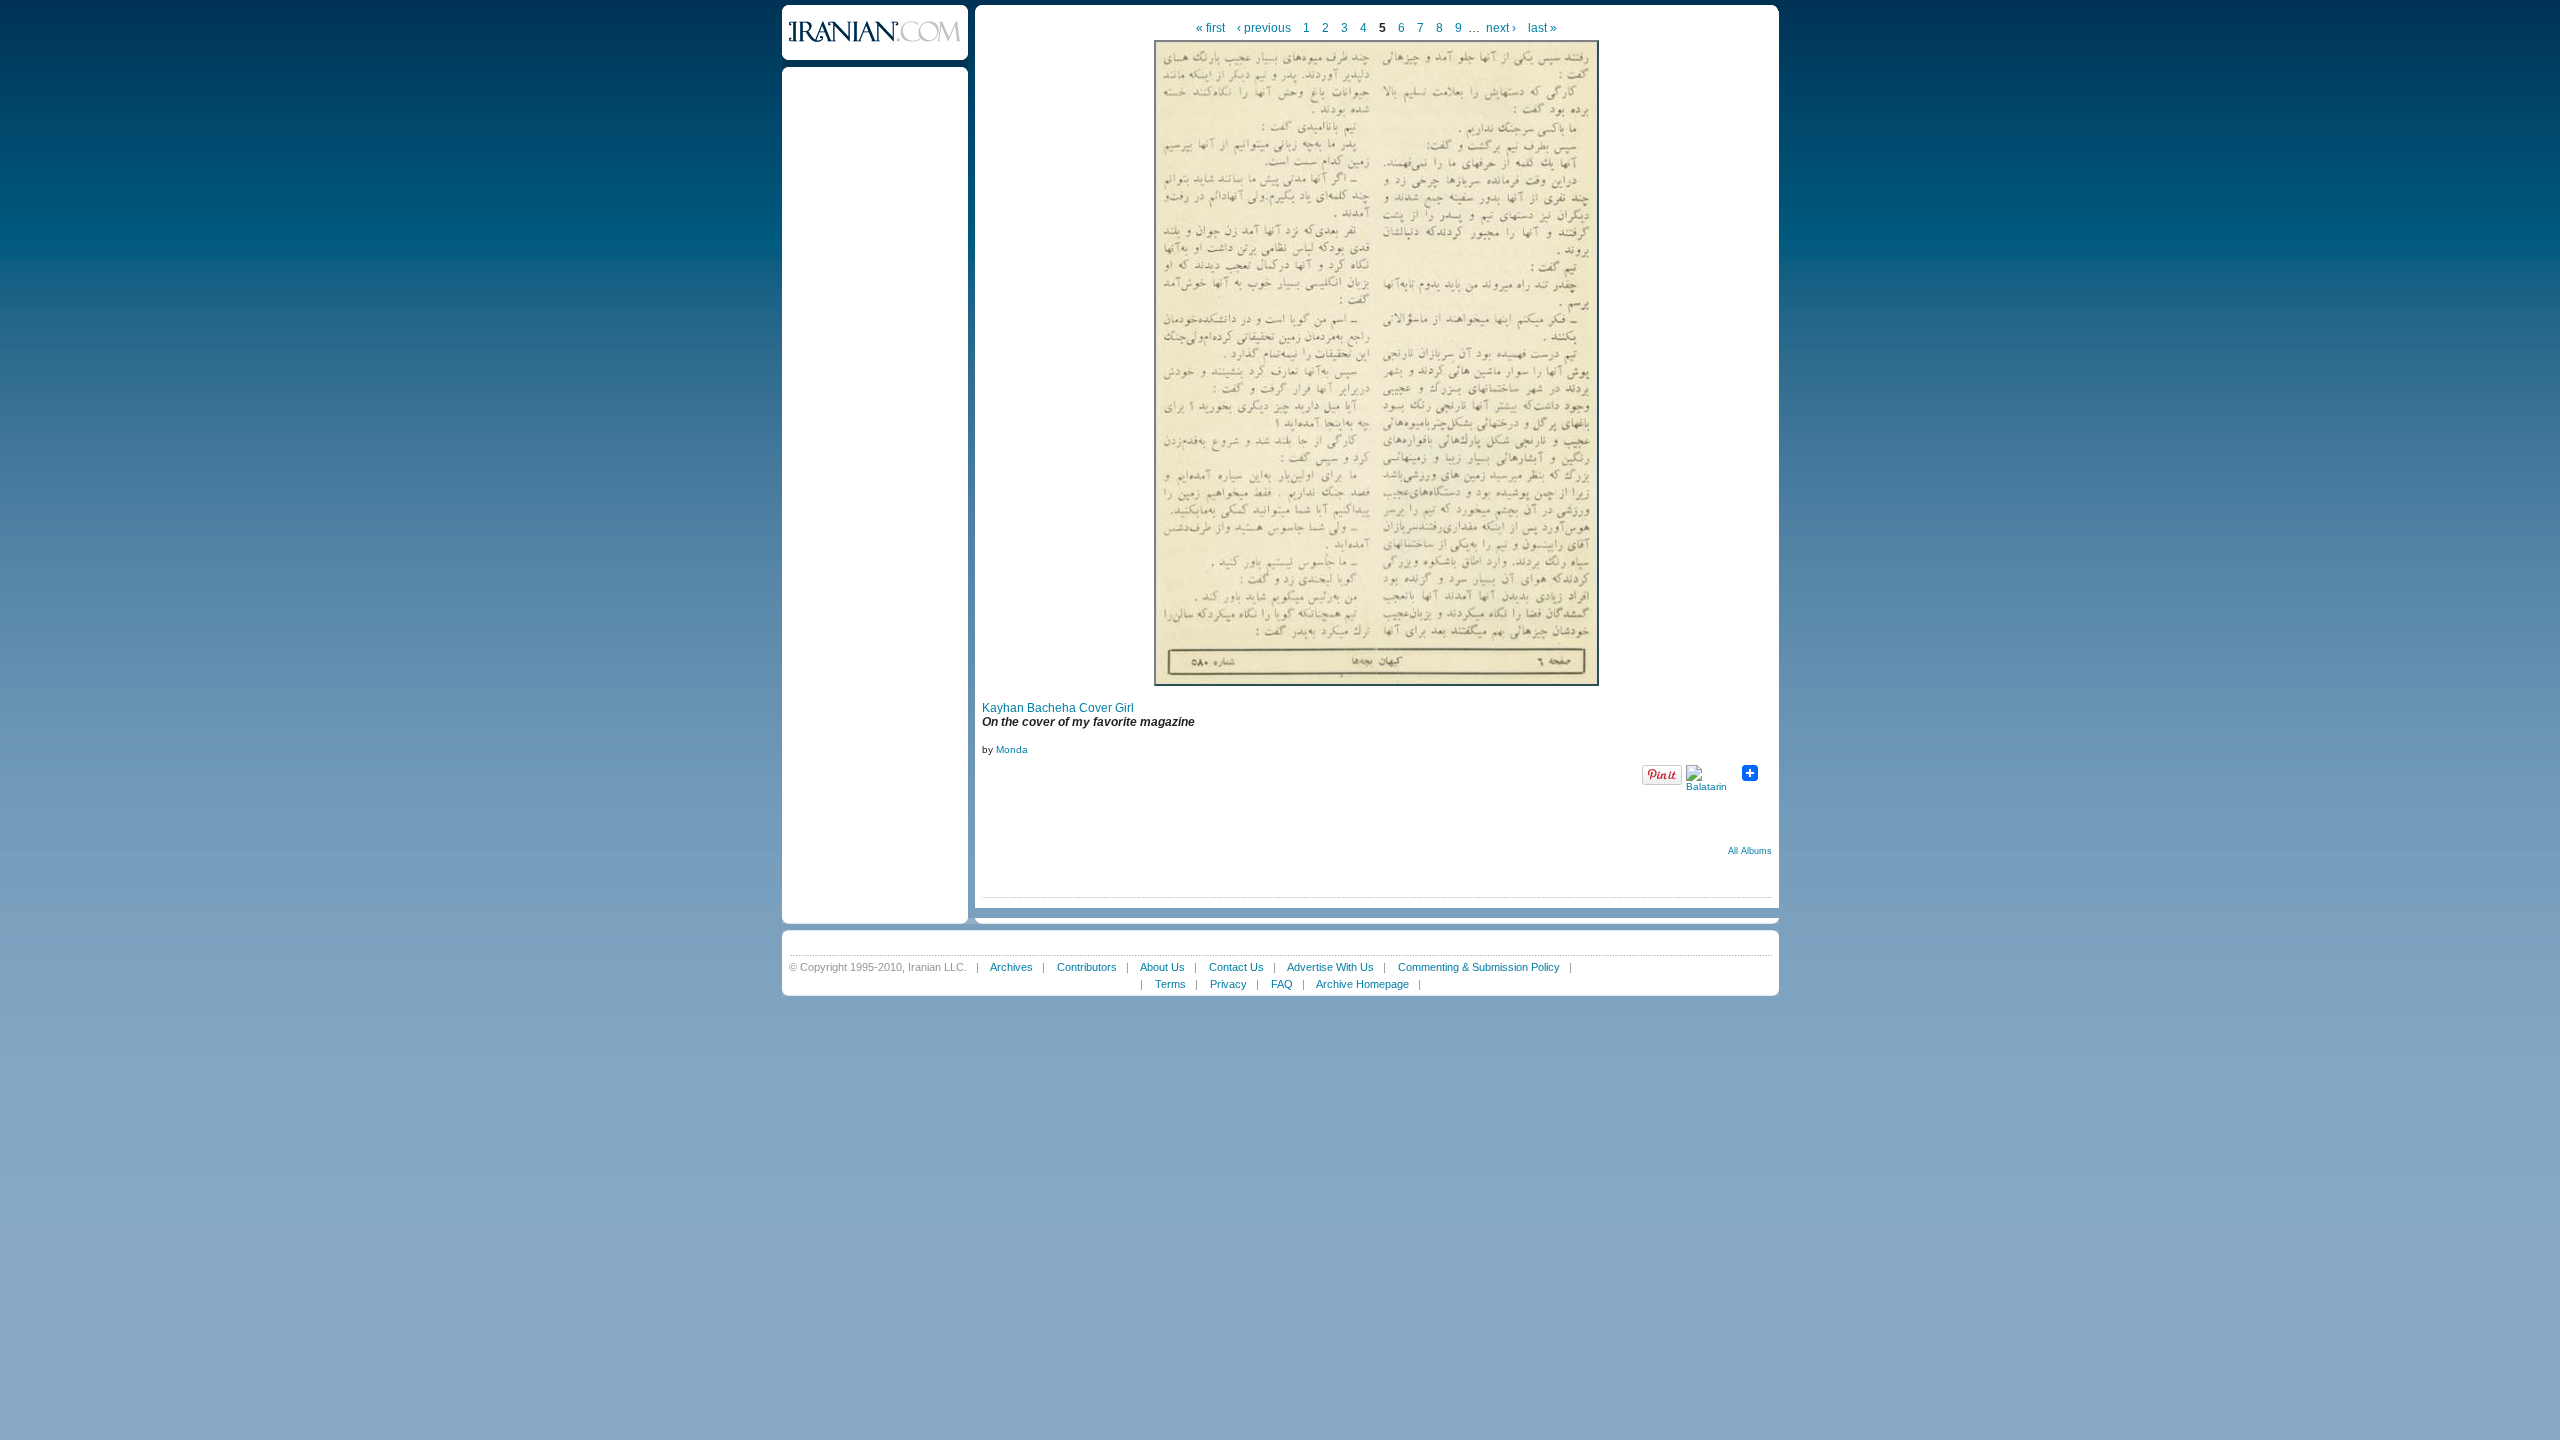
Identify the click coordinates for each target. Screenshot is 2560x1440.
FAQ (1282, 984)
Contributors (1087, 967)
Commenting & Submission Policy (1479, 967)
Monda (1012, 749)
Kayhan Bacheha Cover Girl (1058, 708)
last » (1542, 28)
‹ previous (1264, 28)
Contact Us (1236, 967)
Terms (1170, 984)
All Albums (1750, 851)
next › (1501, 28)
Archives (1011, 967)
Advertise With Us (1330, 967)
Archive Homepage (1362, 984)
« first (1210, 28)
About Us (1162, 967)
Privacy (1228, 984)
